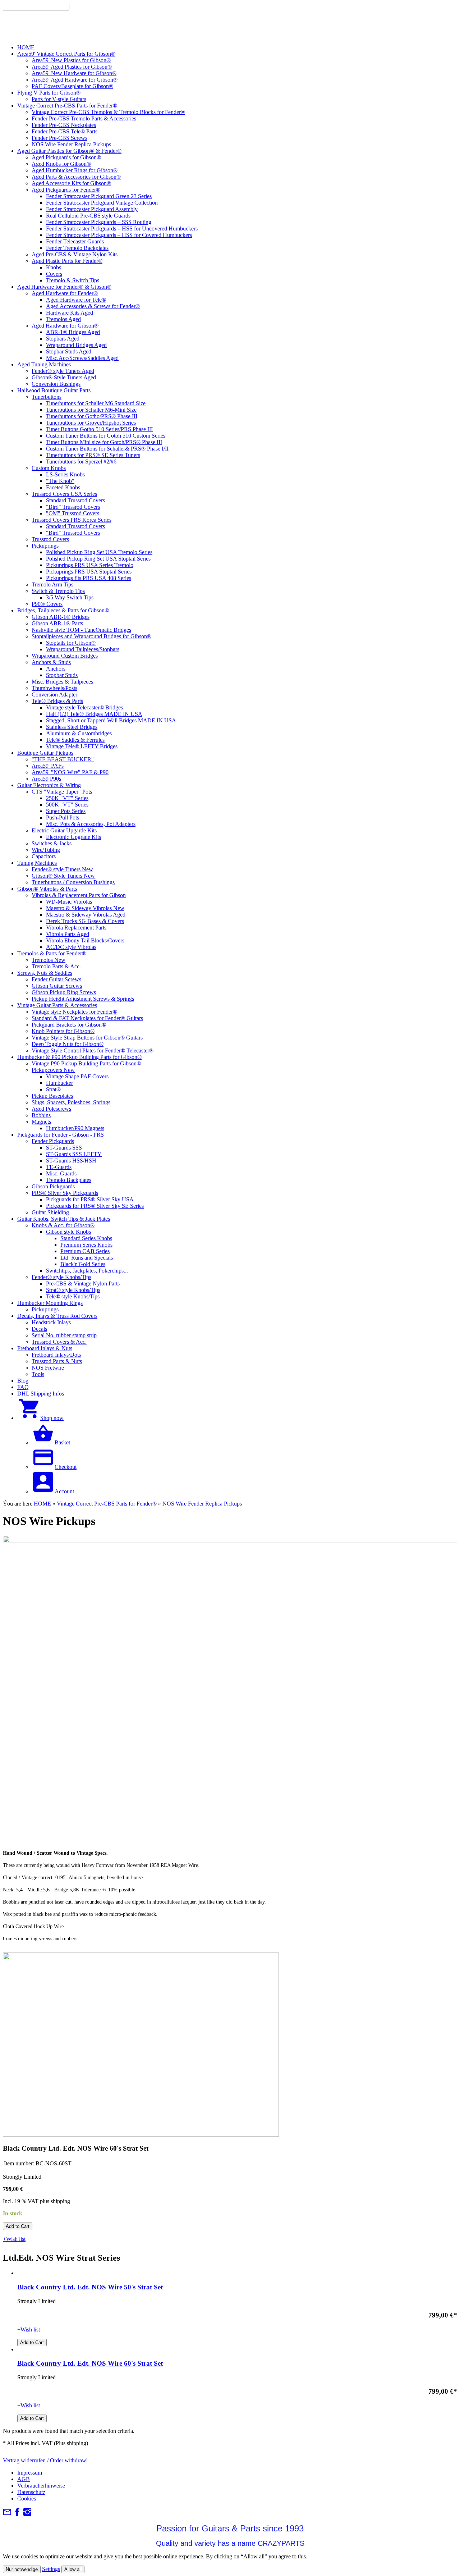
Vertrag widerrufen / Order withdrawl (45, 2460)
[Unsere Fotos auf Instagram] (27, 2514)
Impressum (30, 2473)
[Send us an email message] (7, 2514)
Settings (51, 2569)
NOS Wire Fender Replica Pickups (202, 1504)
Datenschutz (31, 2492)
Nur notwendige (22, 2569)
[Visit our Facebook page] (17, 2514)
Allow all (73, 2569)
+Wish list (14, 2239)
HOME (42, 1504)
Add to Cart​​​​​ (18, 2226)
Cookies (27, 2499)
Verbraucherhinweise (41, 2486)
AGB (24, 2479)
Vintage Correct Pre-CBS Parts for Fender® (107, 1504)
